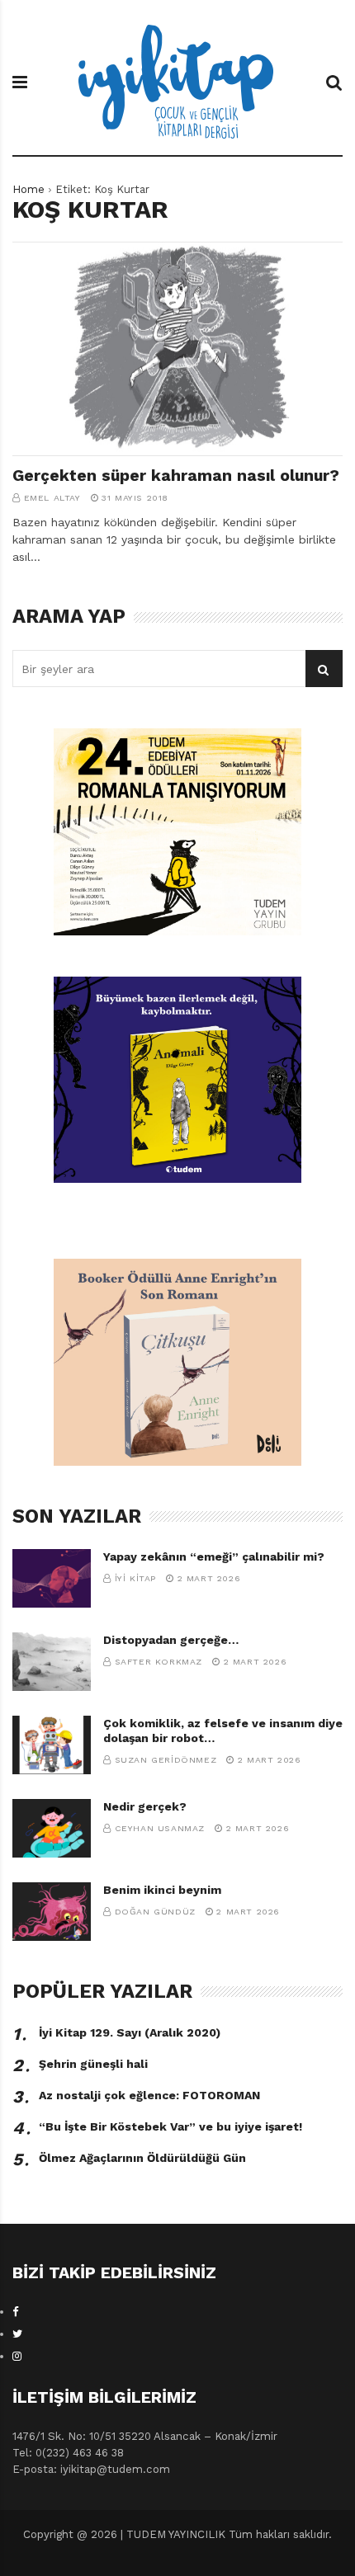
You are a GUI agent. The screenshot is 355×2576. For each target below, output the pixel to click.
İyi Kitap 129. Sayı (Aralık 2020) (130, 2032)
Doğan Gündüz (155, 1912)
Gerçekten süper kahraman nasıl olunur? (176, 476)
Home (28, 189)
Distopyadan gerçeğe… (171, 1640)
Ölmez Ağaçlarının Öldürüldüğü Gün (142, 2158)
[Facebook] (16, 2312)
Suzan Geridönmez (166, 1760)
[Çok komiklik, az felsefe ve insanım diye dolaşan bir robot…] (52, 1745)
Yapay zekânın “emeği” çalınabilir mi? (214, 1556)
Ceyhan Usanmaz (160, 1828)
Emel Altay (52, 498)
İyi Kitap (135, 1578)
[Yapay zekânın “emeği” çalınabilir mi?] (52, 1578)
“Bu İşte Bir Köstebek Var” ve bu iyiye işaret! (170, 2126)
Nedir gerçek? (145, 1806)
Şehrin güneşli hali (93, 2064)
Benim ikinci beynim (162, 1890)
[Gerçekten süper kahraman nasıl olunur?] (177, 349)
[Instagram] (17, 2356)
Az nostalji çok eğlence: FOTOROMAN (149, 2095)
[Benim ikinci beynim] (52, 1912)
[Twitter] (17, 2334)
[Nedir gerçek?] (52, 1828)
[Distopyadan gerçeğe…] (52, 1662)
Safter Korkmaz (159, 1662)
